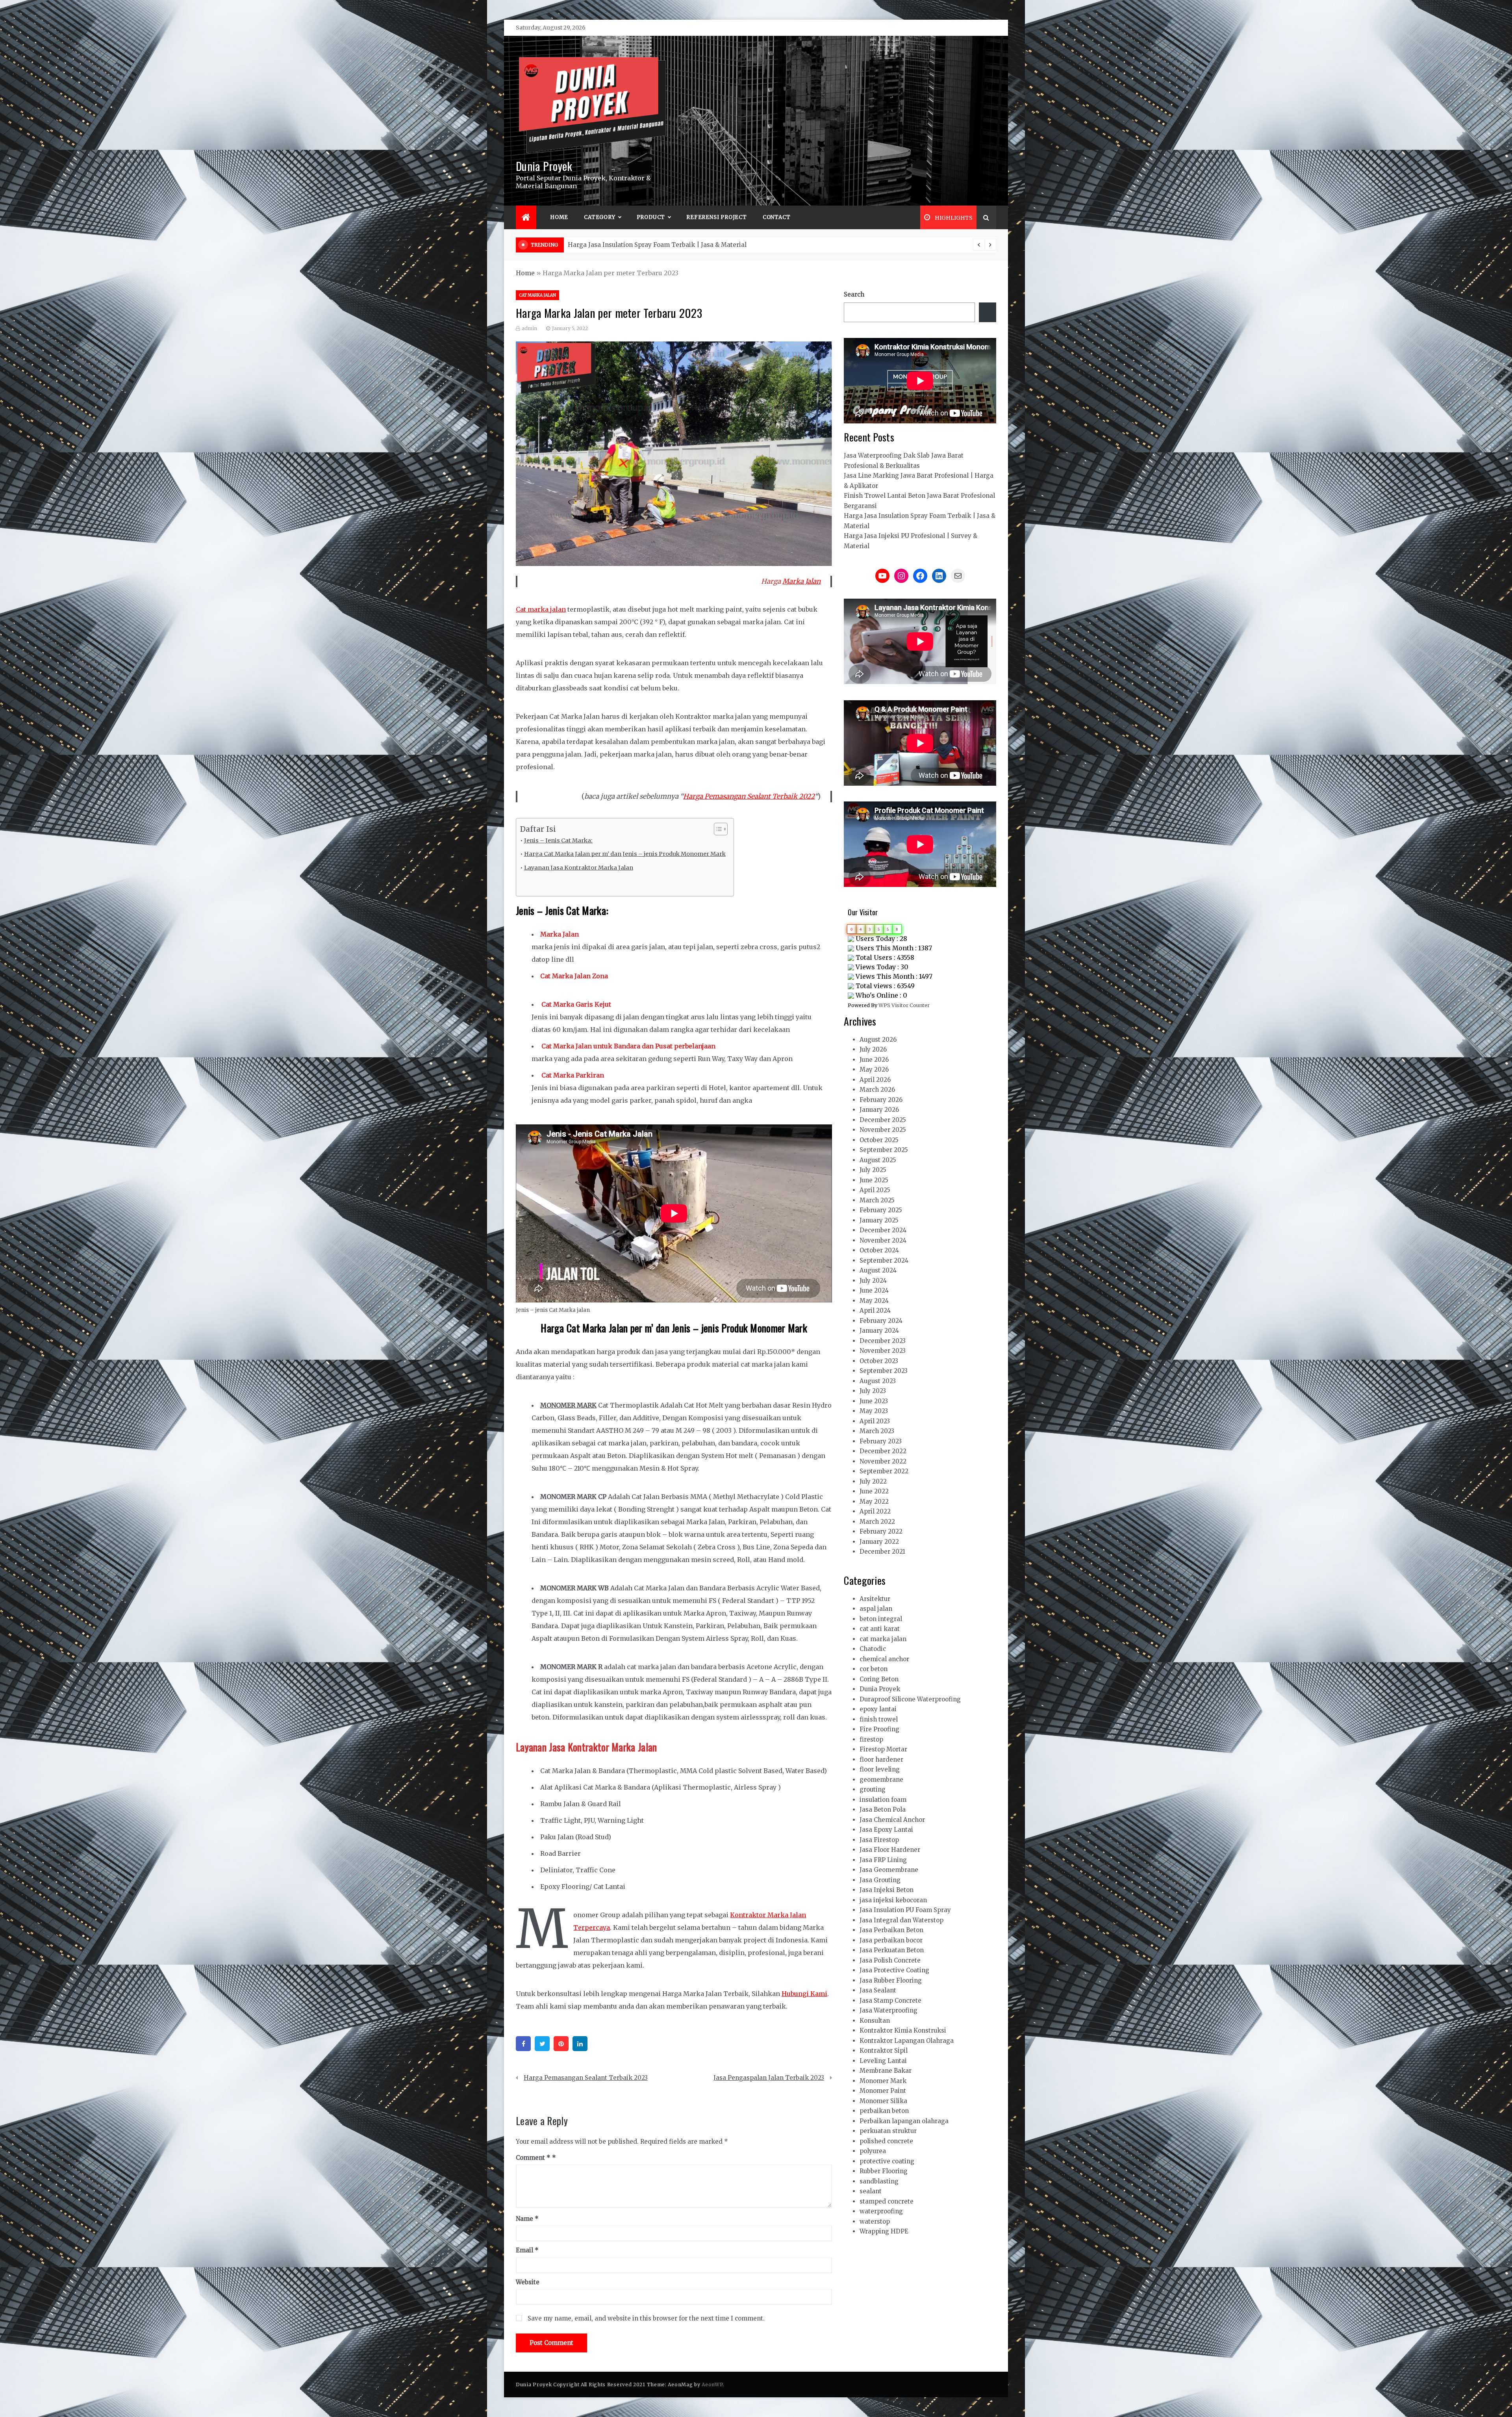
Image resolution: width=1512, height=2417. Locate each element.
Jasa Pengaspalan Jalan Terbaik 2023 (769, 2078)
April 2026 (875, 1080)
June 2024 (874, 1290)
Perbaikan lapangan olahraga (904, 2121)
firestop (871, 1739)
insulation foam (883, 1800)
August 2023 (878, 1381)
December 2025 (883, 1120)
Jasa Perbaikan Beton (891, 1930)
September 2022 (884, 1471)
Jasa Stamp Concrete (890, 2001)
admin (529, 328)
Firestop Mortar (883, 1749)
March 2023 (877, 1431)
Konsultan (875, 2021)
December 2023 (883, 1341)
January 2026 (879, 1110)
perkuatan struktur (888, 2131)
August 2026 (878, 1040)
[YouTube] (882, 576)
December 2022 (883, 1451)
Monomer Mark (883, 2081)
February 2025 (881, 1210)
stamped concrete (887, 2201)
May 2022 (874, 1502)
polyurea (873, 2151)
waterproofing (881, 2211)
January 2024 (879, 1331)
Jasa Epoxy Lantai (886, 1830)
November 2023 (883, 1351)
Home (559, 217)
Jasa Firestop (879, 1840)
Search (854, 294)
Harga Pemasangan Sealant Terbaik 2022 (749, 796)
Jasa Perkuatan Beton (892, 1950)
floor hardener (881, 1759)
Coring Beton (879, 1679)
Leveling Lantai (883, 2061)
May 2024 (874, 1301)
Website (528, 2282)
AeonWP (712, 2385)
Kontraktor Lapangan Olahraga (907, 2041)
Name (527, 2219)
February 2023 (881, 1441)
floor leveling (880, 1769)
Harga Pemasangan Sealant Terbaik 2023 (586, 2078)
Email (527, 2250)
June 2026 (874, 1060)
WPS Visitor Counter (904, 1005)
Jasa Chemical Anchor (892, 1820)
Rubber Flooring (884, 2171)
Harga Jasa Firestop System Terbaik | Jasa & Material (648, 245)
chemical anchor (884, 1659)
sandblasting (879, 2181)
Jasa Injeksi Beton (887, 1890)
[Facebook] (523, 2044)
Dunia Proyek (544, 166)
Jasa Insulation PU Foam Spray (905, 1910)
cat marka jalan (537, 295)
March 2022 (877, 1522)
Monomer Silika (883, 2101)
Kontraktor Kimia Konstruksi (903, 2030)
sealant (871, 2191)
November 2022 (883, 1461)
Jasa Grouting (880, 1880)
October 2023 (879, 1361)
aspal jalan (876, 1609)
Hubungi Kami (804, 1994)
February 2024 (881, 1321)
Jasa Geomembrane (889, 1870)
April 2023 (875, 1421)
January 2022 (879, 1542)
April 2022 (875, 1511)
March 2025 (877, 1200)
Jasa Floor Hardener (890, 1850)
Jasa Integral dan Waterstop (901, 1920)
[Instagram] (901, 576)
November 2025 (883, 1130)
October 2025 (879, 1140)
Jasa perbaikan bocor (891, 1940)
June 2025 (874, 1180)
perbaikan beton (884, 2111)
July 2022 (873, 1481)
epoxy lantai (878, 1709)
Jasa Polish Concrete (890, 1960)
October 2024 (879, 1250)
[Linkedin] (580, 2044)
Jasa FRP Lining (883, 1860)
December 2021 (882, 1552)
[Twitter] (542, 2044)
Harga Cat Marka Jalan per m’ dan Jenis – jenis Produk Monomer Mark (625, 854)
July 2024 (873, 1281)
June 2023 (874, 1401)
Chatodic (873, 1649)
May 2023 (874, 1411)
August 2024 (878, 1270)
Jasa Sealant (878, 1990)
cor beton (874, 1669)
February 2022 (881, 1531)
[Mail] (958, 576)
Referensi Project (717, 217)
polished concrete (886, 2141)
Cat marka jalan (541, 609)
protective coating (887, 2161)
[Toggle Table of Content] (717, 829)
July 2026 (873, 1049)
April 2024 (875, 1311)
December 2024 (883, 1230)
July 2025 (873, 1170)
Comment (533, 2158)
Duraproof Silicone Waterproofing (910, 1699)
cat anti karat (880, 1629)
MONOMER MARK (568, 1405)
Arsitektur (875, 1599)
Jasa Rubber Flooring (891, 1980)
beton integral (881, 1619)
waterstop (875, 2221)
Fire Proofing (879, 1729)
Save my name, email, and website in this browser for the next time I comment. (646, 2318)
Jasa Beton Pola (883, 1810)
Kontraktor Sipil (884, 2051)
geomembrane (881, 1780)
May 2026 (874, 1069)
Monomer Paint (883, 2091)
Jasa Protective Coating (894, 1970)
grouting (873, 1789)
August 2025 (878, 1160)
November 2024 (883, 1240)
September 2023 (884, 1371)
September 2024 (884, 1260)
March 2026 (877, 1090)
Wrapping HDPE (884, 2231)
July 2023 (873, 1391)
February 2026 (881, 1100)
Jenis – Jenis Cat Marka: (558, 840)
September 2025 (884, 1150)
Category (599, 217)
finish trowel (879, 1719)
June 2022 (874, 1491)
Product (651, 217)
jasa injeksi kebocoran (893, 1900)
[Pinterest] (561, 2044)
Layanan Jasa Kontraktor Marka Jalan (579, 868)
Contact (777, 217)
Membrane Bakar (886, 2071)
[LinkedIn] (939, 576)
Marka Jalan (801, 581)
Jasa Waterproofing (888, 2010)
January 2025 (879, 1220)
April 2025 (875, 1190)
